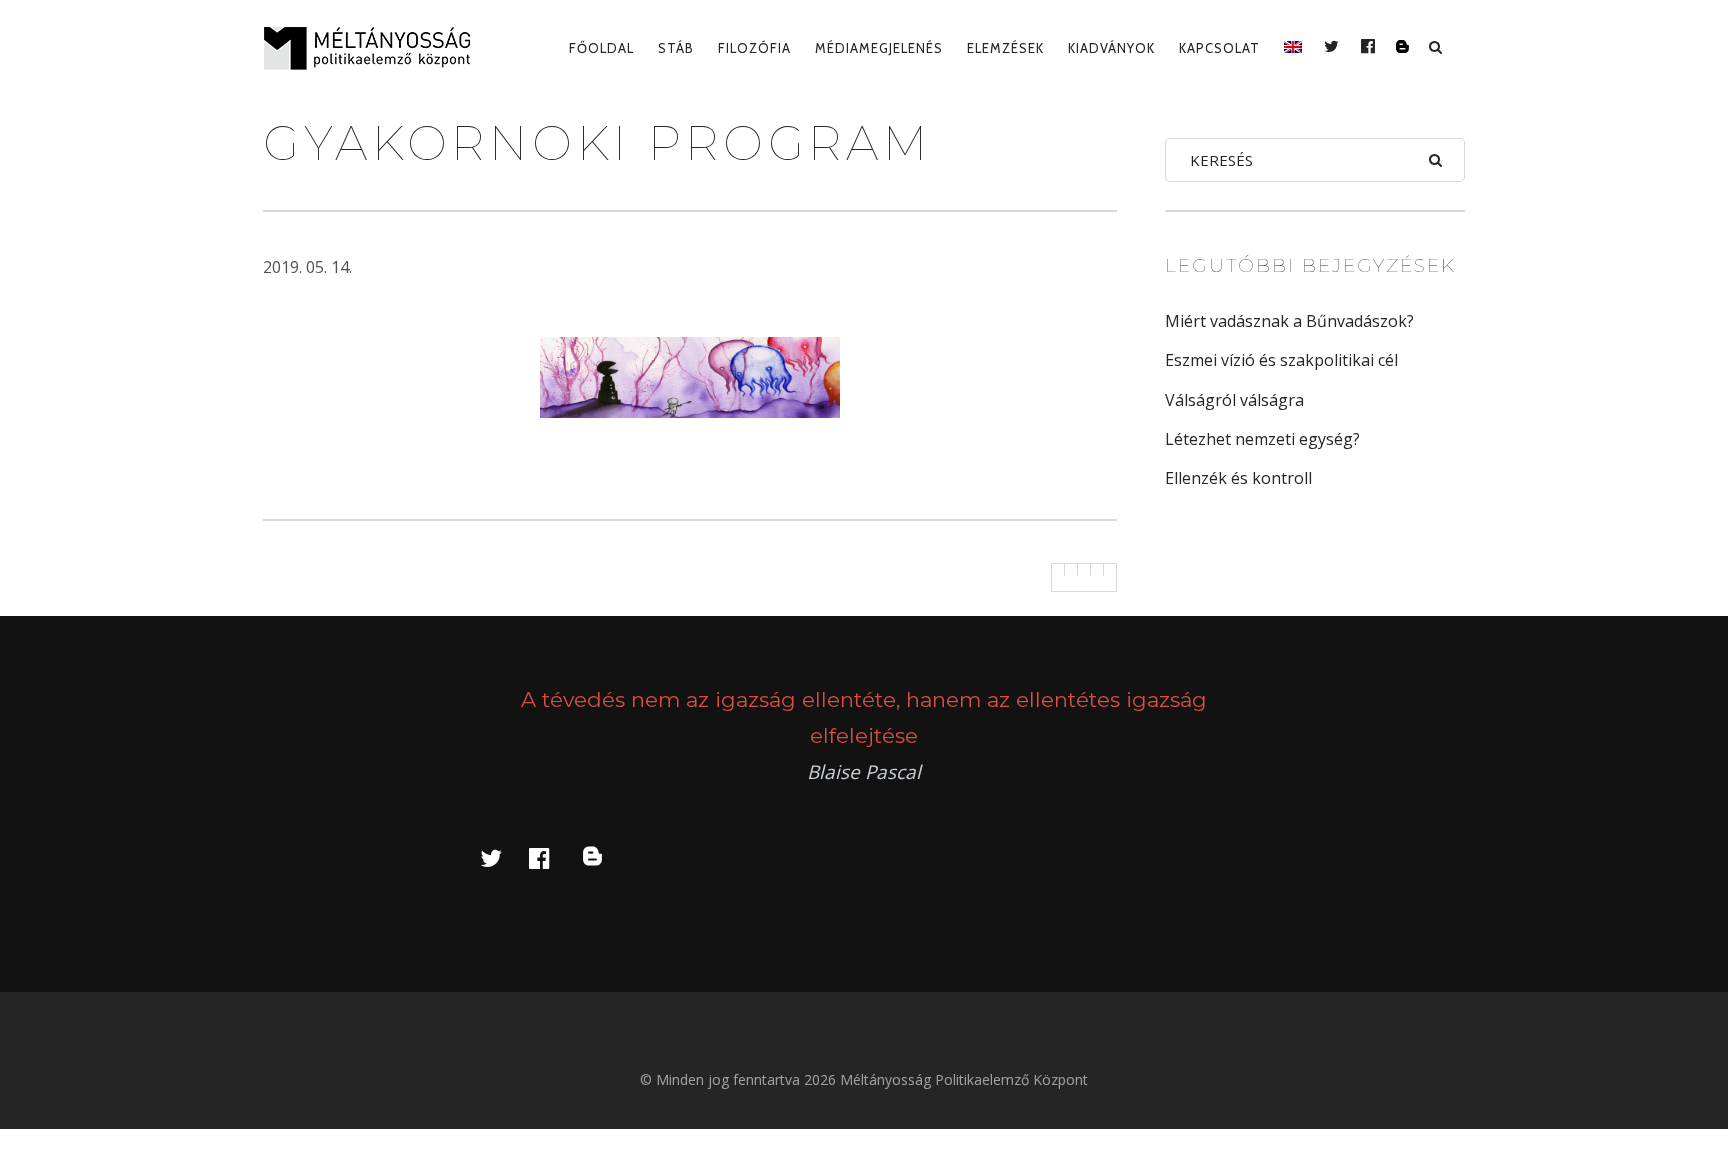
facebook (551, 857)
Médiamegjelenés (879, 48)
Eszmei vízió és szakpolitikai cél (1281, 360)
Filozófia (754, 48)
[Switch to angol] (1293, 48)
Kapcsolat (1219, 48)
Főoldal (601, 48)
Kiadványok (1111, 48)
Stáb (676, 48)
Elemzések (1005, 48)
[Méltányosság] (375, 48)
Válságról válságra (1234, 400)
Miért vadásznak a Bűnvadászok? (1289, 321)
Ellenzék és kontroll (1238, 478)
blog (604, 857)
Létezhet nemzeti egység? (1262, 439)
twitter (503, 857)
